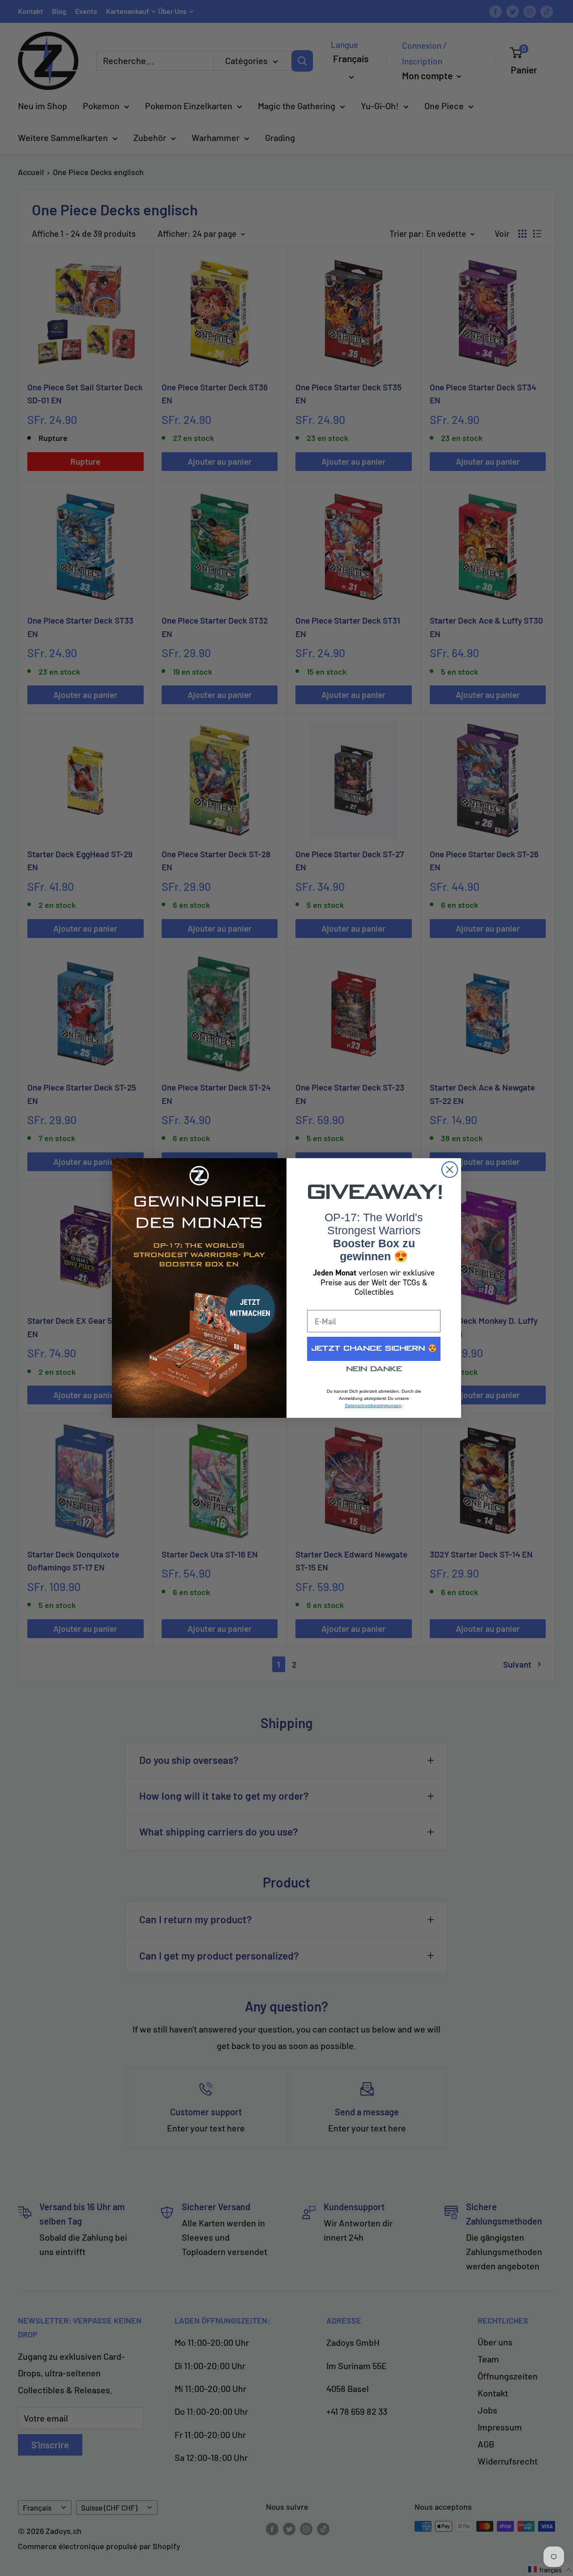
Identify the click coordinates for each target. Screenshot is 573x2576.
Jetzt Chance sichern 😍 (374, 1349)
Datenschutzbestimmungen (373, 1406)
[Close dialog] (450, 1170)
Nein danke (374, 1369)
